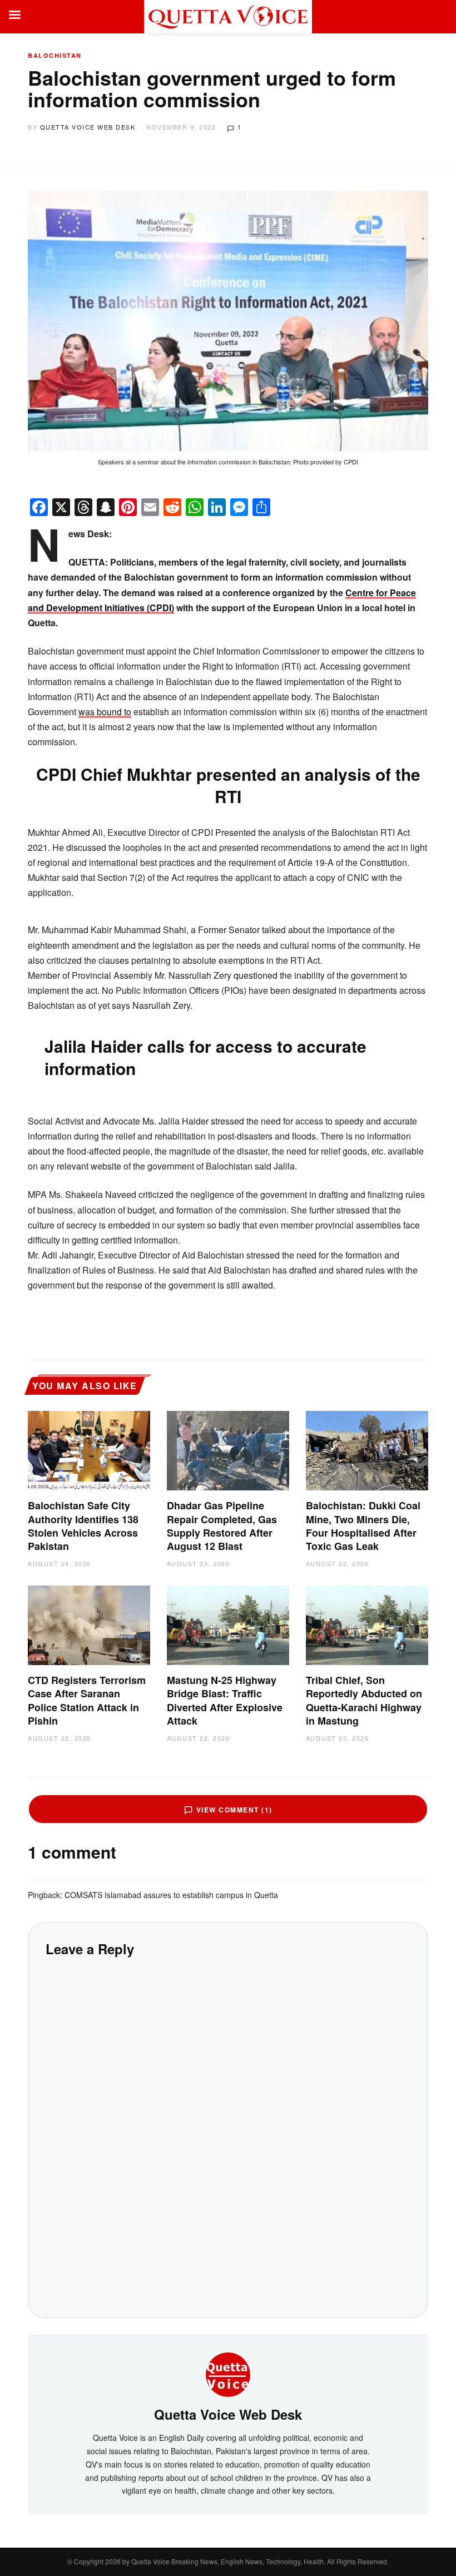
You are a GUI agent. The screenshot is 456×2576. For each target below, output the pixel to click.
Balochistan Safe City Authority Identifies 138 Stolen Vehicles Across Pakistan (83, 1526)
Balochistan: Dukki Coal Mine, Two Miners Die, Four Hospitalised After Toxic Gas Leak (363, 1526)
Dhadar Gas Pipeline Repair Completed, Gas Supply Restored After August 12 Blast (222, 1526)
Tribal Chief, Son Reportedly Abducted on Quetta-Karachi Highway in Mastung (364, 1700)
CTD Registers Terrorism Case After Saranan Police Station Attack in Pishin (87, 1700)
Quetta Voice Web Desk (88, 127)
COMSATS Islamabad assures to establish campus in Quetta (171, 1895)
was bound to (105, 712)
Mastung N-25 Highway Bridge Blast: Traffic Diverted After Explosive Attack (225, 1700)
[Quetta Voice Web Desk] (228, 2373)
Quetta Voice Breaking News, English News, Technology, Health (227, 2561)
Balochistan (55, 55)
